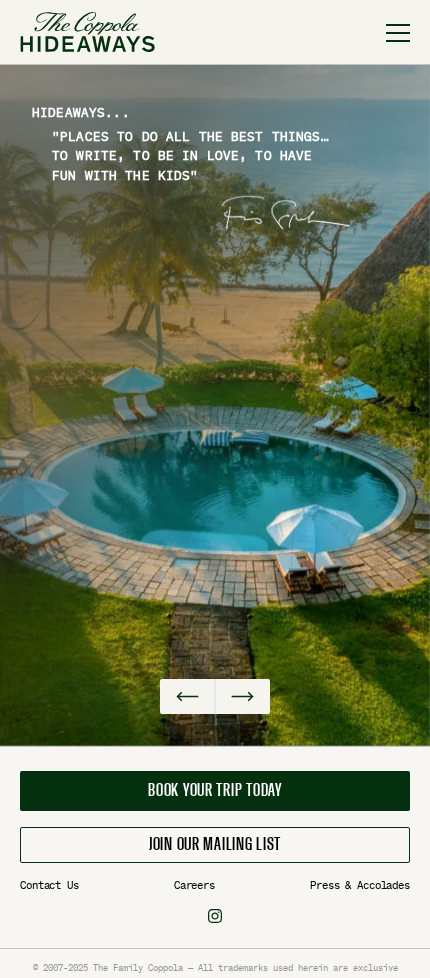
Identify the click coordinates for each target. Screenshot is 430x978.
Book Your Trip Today (214, 791)
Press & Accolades (360, 885)
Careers (194, 885)
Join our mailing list (215, 845)
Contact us (49, 885)
